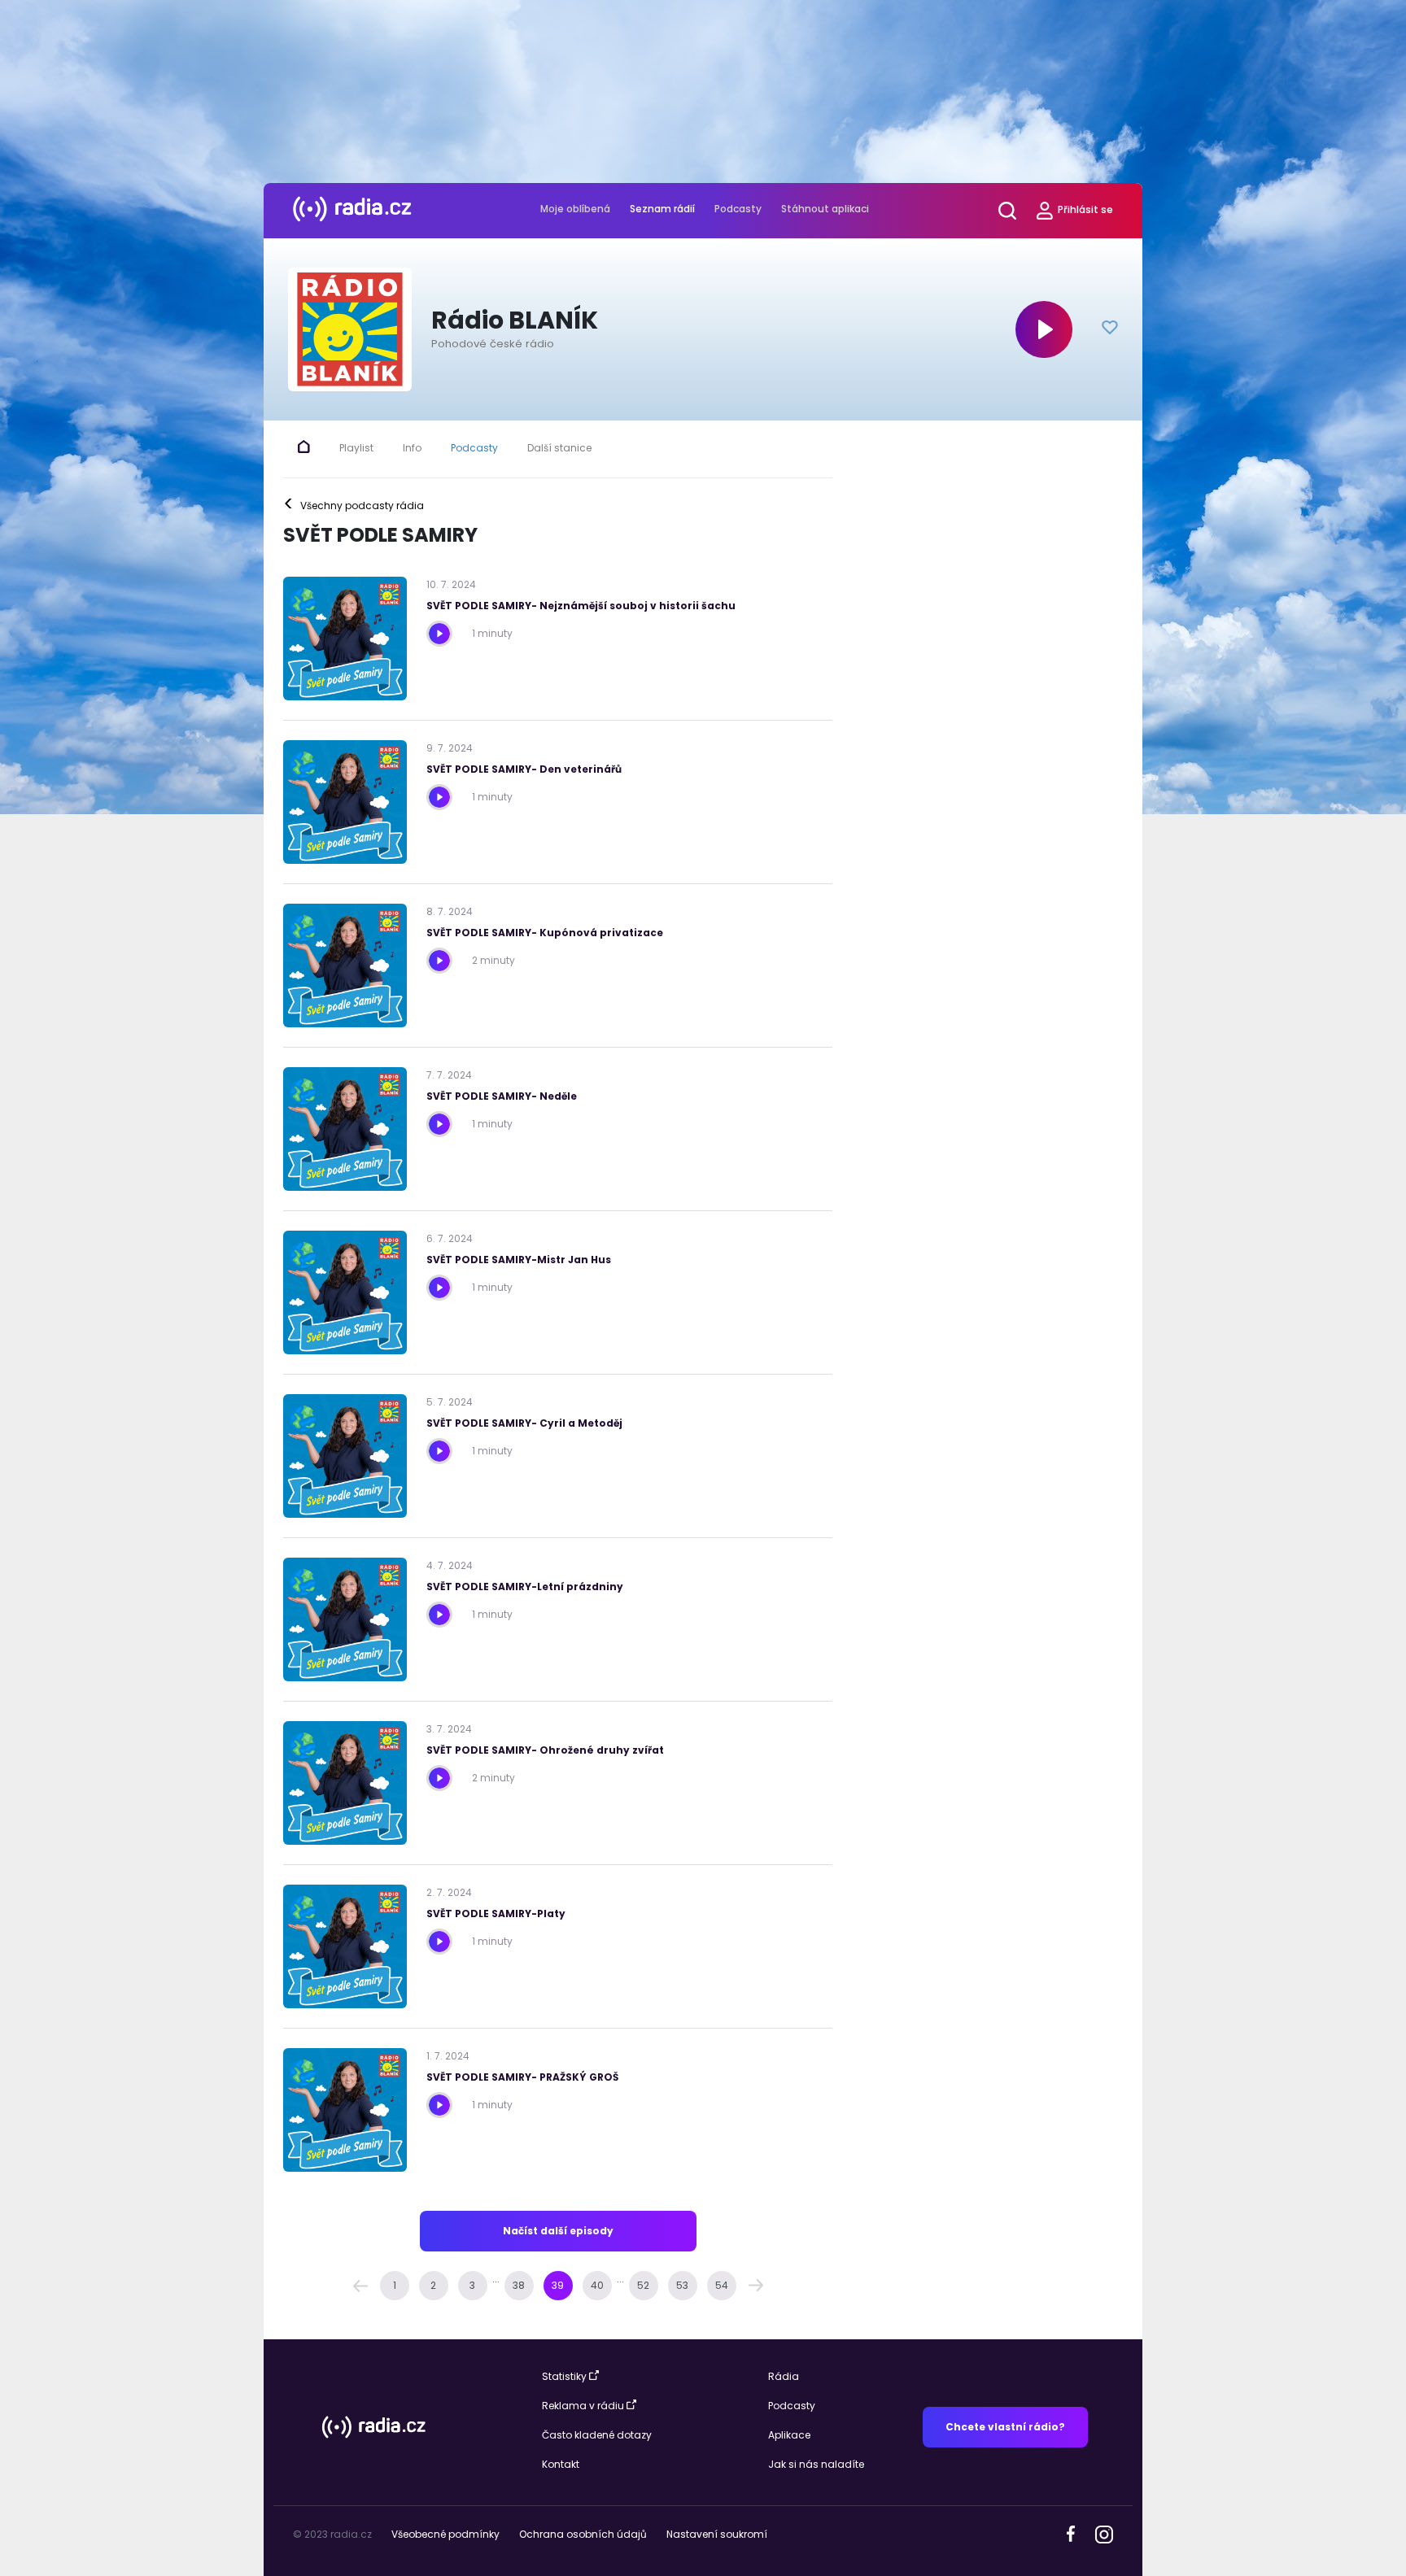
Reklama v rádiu (583, 2406)
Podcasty (738, 209)
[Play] (1044, 329)
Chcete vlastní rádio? (1005, 2427)
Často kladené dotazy (597, 2435)
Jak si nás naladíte (816, 2464)
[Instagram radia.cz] (1104, 2533)
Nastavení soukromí (717, 2534)
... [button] (496, 2279)
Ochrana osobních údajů (583, 2534)
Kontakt (561, 2464)
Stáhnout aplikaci (825, 209)
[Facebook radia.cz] (1071, 2533)
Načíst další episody (558, 2231)
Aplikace (789, 2435)
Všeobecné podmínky (445, 2534)
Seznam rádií (662, 209)
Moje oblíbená (575, 209)
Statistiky (564, 2376)
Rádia (784, 2376)
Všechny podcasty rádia (354, 506)
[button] (360, 2286)
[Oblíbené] (1110, 329)
